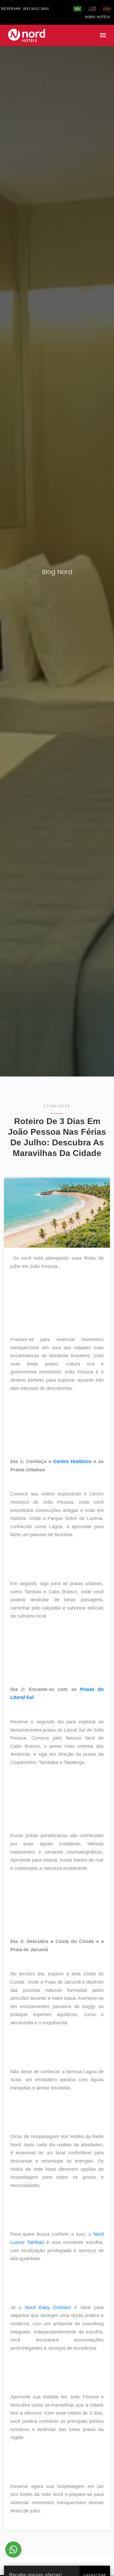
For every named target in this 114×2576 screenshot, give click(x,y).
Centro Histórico (73, 1461)
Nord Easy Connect (48, 2307)
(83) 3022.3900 (36, 9)
